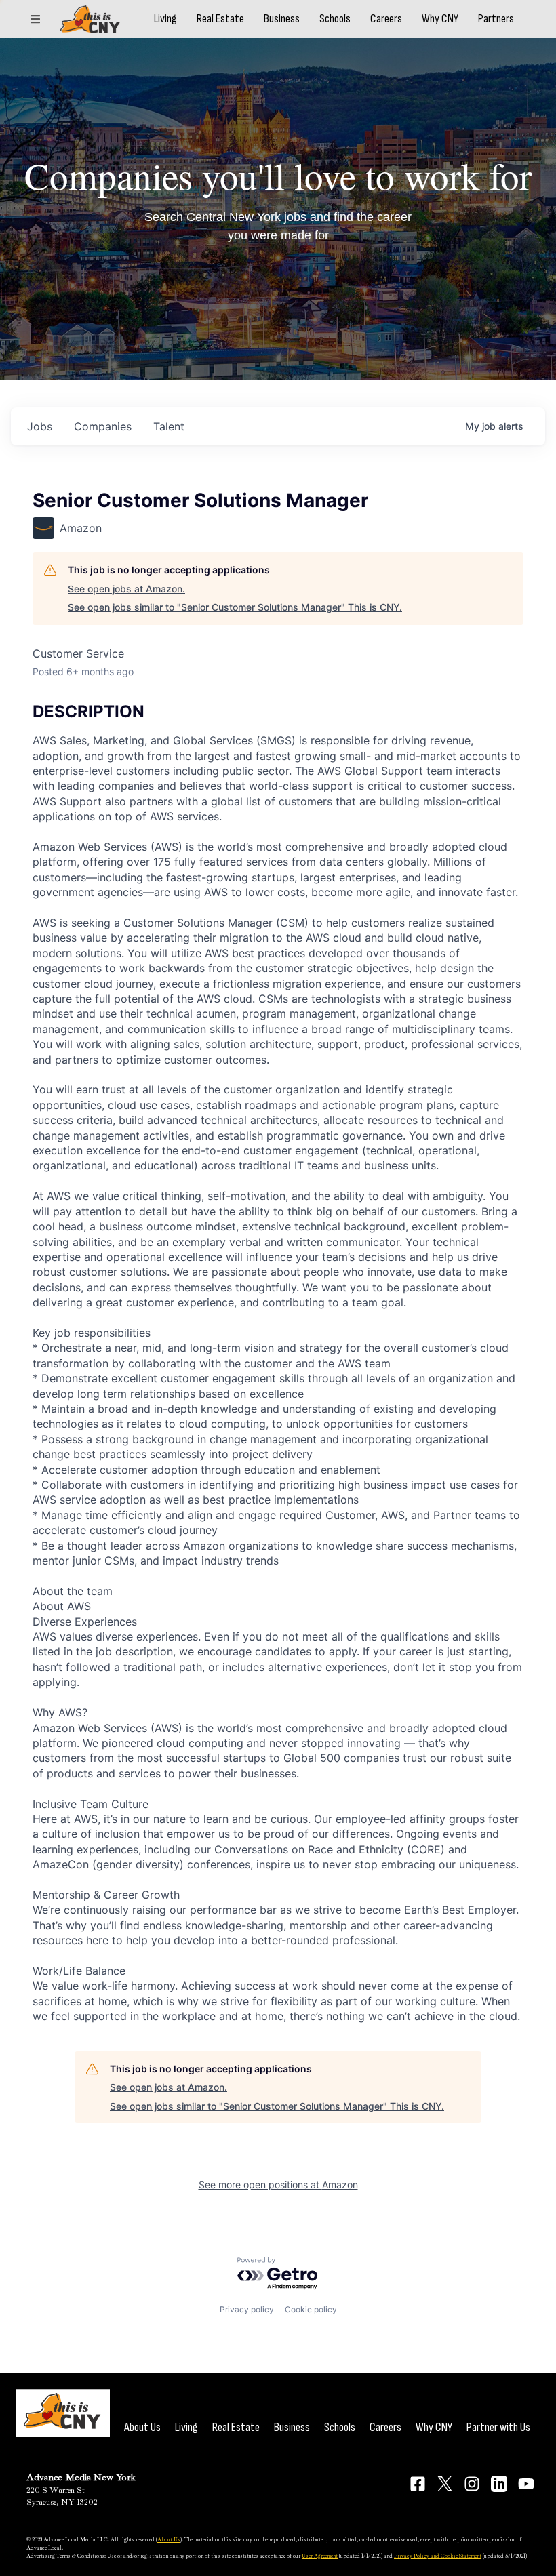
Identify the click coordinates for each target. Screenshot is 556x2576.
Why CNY (440, 19)
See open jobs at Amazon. (126, 589)
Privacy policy (247, 2309)
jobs (40, 426)
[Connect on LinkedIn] (499, 2484)
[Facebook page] (418, 2484)
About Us (142, 2427)
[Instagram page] (472, 2484)
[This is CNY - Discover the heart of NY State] (90, 19)
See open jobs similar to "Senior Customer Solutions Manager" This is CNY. (235, 607)
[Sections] (35, 19)
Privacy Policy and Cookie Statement (438, 2556)
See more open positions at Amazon (278, 2185)
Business (282, 19)
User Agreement (320, 2556)
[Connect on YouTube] (526, 2484)
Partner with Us (498, 2427)
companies (103, 426)
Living (165, 19)
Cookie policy (311, 2309)
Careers (386, 19)
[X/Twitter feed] (445, 2483)
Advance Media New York (81, 2477)
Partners (496, 19)
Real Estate (220, 19)
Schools (335, 19)
